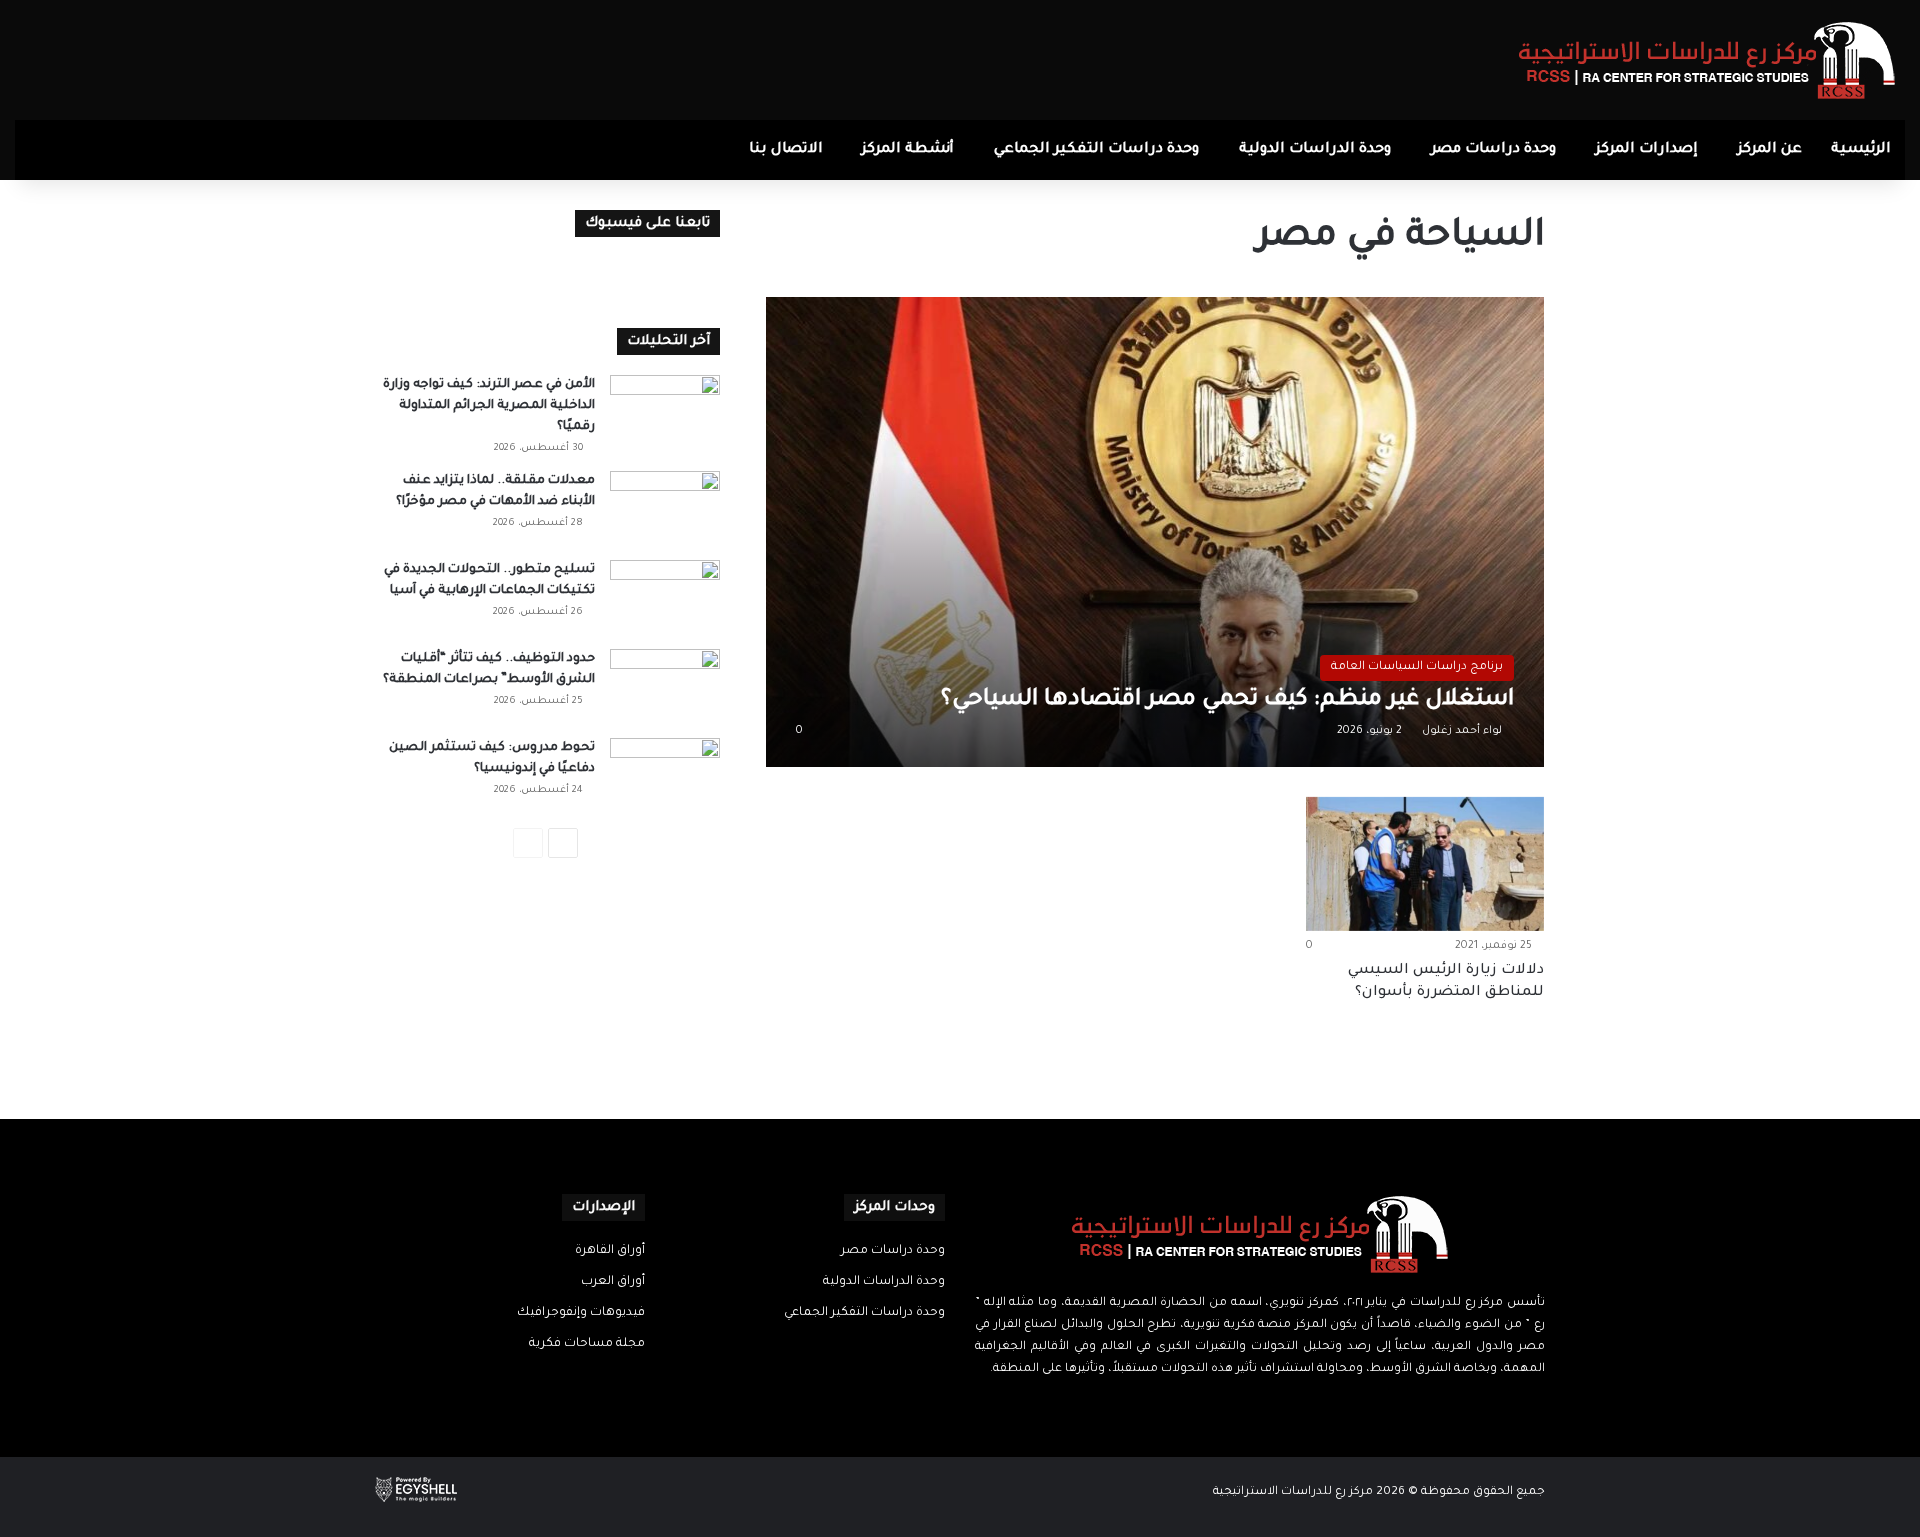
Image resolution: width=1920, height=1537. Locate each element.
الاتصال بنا (786, 150)
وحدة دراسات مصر (1493, 150)
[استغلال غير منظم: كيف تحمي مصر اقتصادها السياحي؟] (1155, 531)
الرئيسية (1861, 150)
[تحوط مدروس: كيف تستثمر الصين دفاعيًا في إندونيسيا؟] (665, 775)
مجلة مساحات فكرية (587, 1344)
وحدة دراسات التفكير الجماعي (1096, 150)
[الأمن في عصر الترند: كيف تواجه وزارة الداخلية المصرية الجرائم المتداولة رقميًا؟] (665, 412)
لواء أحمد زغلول (1462, 731)
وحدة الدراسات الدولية (1315, 150)
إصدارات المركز (1647, 150)
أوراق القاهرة (610, 1251)
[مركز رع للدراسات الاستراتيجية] (1707, 60)
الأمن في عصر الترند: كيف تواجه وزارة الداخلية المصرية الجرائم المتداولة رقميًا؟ (489, 406)
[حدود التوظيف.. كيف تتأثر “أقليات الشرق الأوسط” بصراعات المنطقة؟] (665, 686)
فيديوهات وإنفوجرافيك (581, 1313)
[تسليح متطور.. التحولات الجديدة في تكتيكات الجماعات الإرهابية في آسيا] (665, 597)
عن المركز (1770, 150)
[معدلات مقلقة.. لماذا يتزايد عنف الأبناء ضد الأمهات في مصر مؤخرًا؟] (665, 508)
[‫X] (1272, 1408)
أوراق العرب (613, 1282)
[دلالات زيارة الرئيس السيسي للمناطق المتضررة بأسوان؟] (1425, 864)
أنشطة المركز (908, 150)
